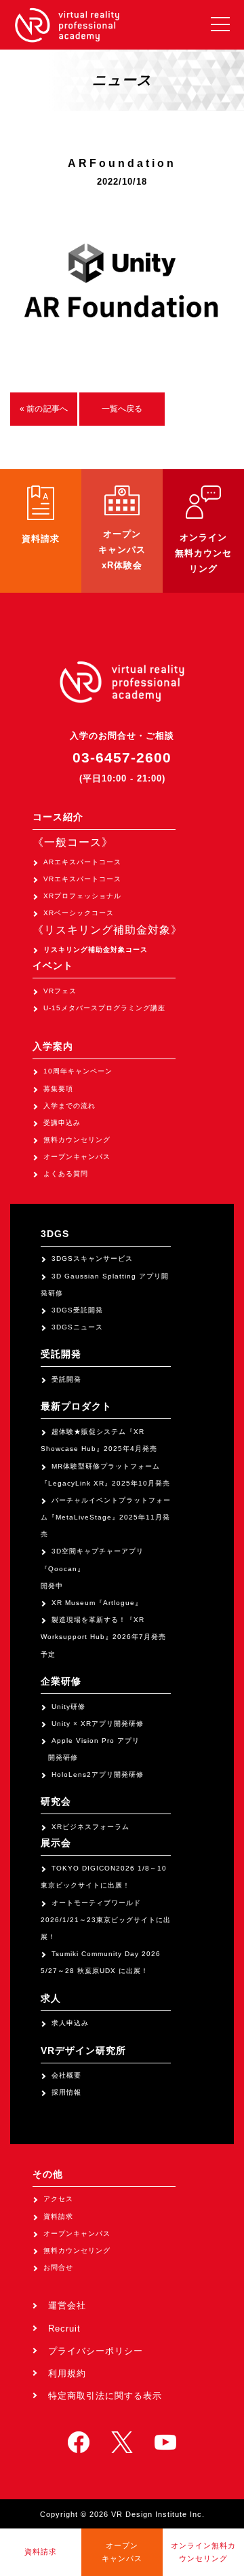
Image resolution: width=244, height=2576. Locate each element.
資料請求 (58, 2216)
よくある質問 (66, 1174)
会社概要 (66, 2075)
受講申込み (62, 1123)
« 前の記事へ (44, 409)
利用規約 (67, 2373)
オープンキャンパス (77, 1157)
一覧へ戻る (122, 409)
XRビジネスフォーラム (90, 1827)
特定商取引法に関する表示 (105, 2396)
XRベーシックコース (79, 913)
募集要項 (58, 1089)
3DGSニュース (77, 1327)
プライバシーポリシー (96, 2351)
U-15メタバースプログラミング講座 (104, 1008)
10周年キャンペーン (78, 1071)
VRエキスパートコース (82, 879)
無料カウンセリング (77, 1140)
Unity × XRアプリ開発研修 (98, 1724)
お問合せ (58, 2267)
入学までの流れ (69, 1106)
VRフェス (60, 991)
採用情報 (66, 2092)
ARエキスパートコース (82, 862)
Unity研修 (68, 1707)
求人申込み (70, 2023)
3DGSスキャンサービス (92, 1258)
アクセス (58, 2199)
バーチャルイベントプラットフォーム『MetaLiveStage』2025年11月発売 (106, 1517)
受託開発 (66, 1379)
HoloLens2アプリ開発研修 (98, 1774)
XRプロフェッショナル (82, 896)
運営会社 (67, 2305)
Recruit (64, 2329)
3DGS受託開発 (77, 1310)
